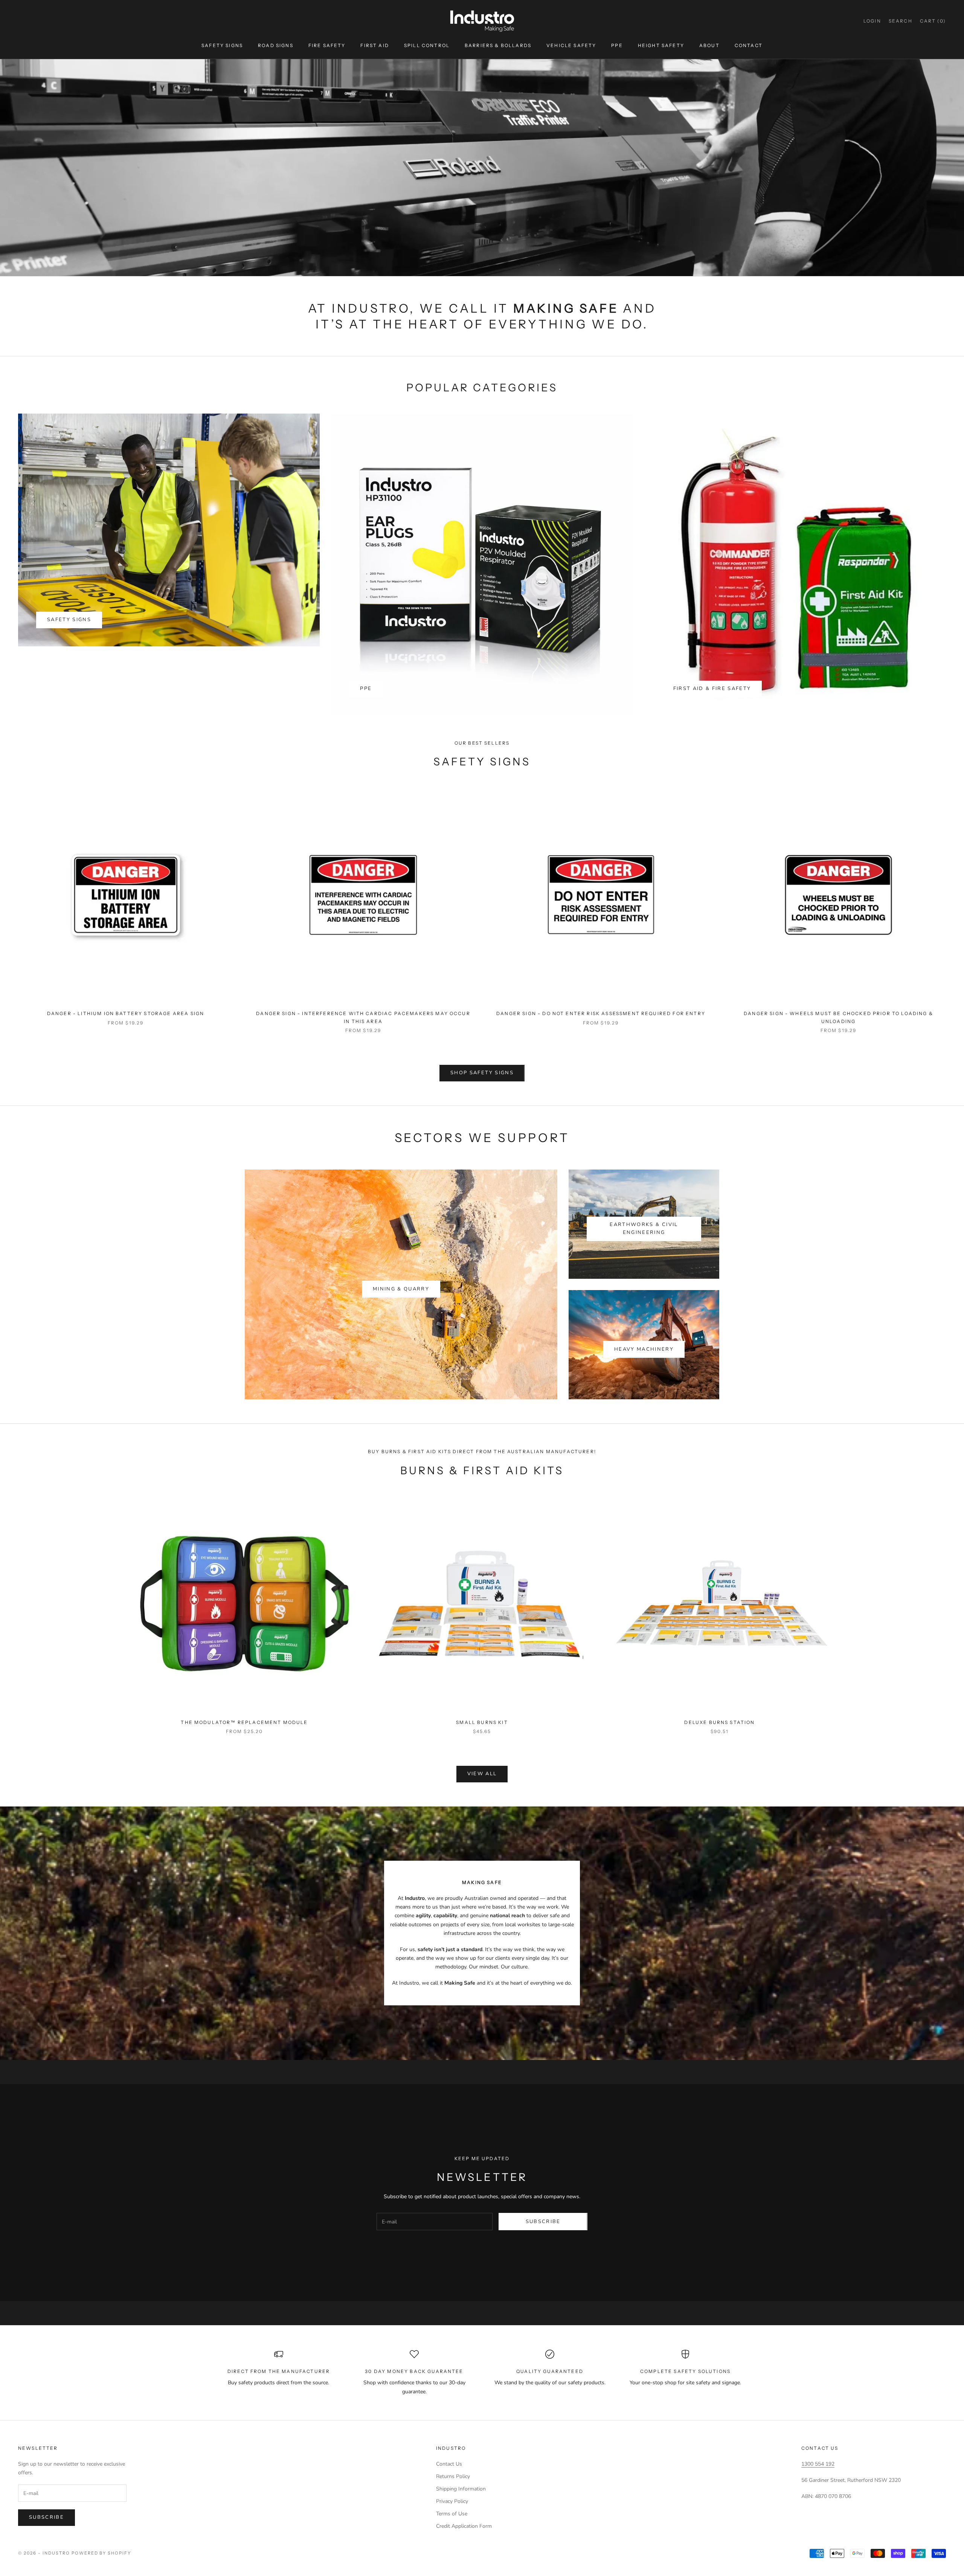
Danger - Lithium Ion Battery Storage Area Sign (126, 1013)
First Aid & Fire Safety (712, 689)
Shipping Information (461, 2489)
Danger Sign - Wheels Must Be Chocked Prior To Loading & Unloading (838, 1017)
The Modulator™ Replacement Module (244, 1722)
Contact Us (449, 2464)
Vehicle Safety (571, 45)
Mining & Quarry (401, 1289)
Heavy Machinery (644, 1349)
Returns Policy (453, 2476)
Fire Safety (327, 45)
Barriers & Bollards (498, 45)
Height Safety (661, 45)
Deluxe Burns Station (719, 1722)
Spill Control (427, 45)
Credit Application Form (464, 2526)
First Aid (374, 45)
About (709, 45)
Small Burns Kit (482, 1722)
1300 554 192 (818, 2464)
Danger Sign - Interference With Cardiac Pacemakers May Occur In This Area (363, 1017)
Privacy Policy (452, 2501)
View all (482, 1774)
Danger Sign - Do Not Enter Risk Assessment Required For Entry (601, 1013)
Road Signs (276, 45)
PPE (617, 45)
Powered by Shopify (101, 2553)
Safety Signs (222, 45)
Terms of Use (452, 2514)
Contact (749, 45)
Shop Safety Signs (482, 1073)
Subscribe (543, 2222)
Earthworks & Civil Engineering (644, 1228)
